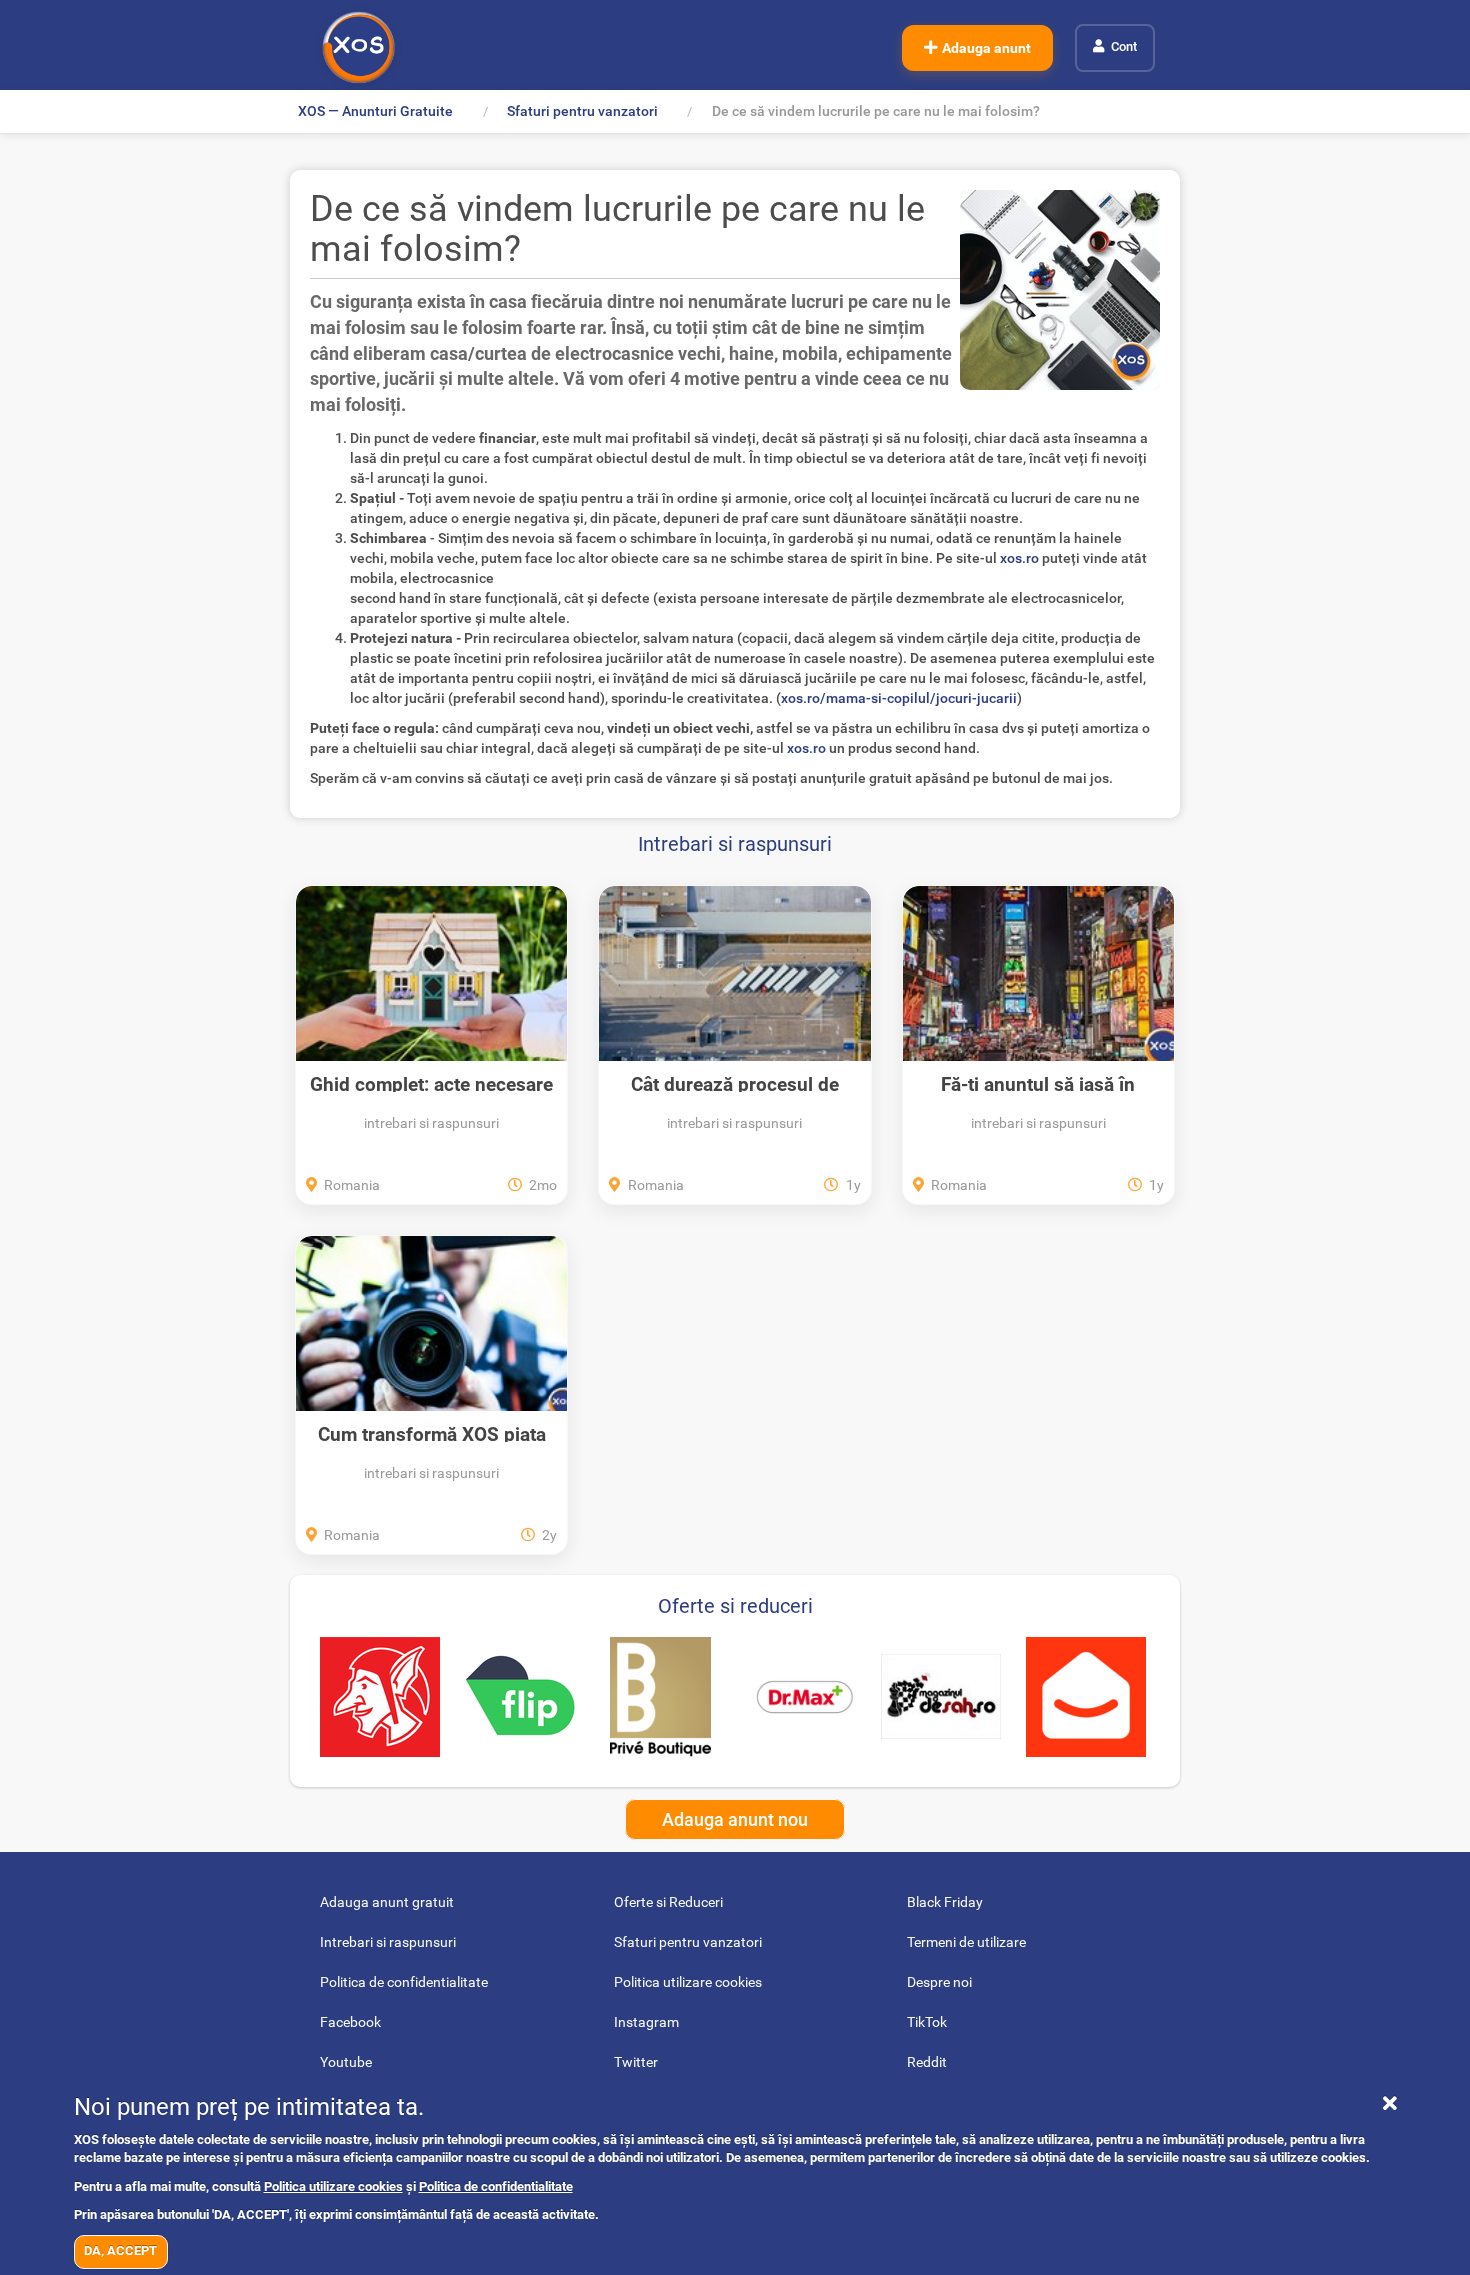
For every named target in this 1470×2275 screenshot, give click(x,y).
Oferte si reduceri (735, 1606)
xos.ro (1019, 558)
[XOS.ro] (358, 47)
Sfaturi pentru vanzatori (582, 111)
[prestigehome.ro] (1086, 1697)
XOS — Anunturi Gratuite (375, 111)
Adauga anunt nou (735, 1819)
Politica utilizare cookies (333, 2186)
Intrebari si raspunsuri (735, 844)
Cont (1124, 46)
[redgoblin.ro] (380, 1697)
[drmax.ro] (801, 1697)
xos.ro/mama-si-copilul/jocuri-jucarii (899, 698)
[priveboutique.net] (660, 1697)
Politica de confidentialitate (496, 2186)
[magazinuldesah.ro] (941, 1696)
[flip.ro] (520, 1697)
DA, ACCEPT (120, 2250)
